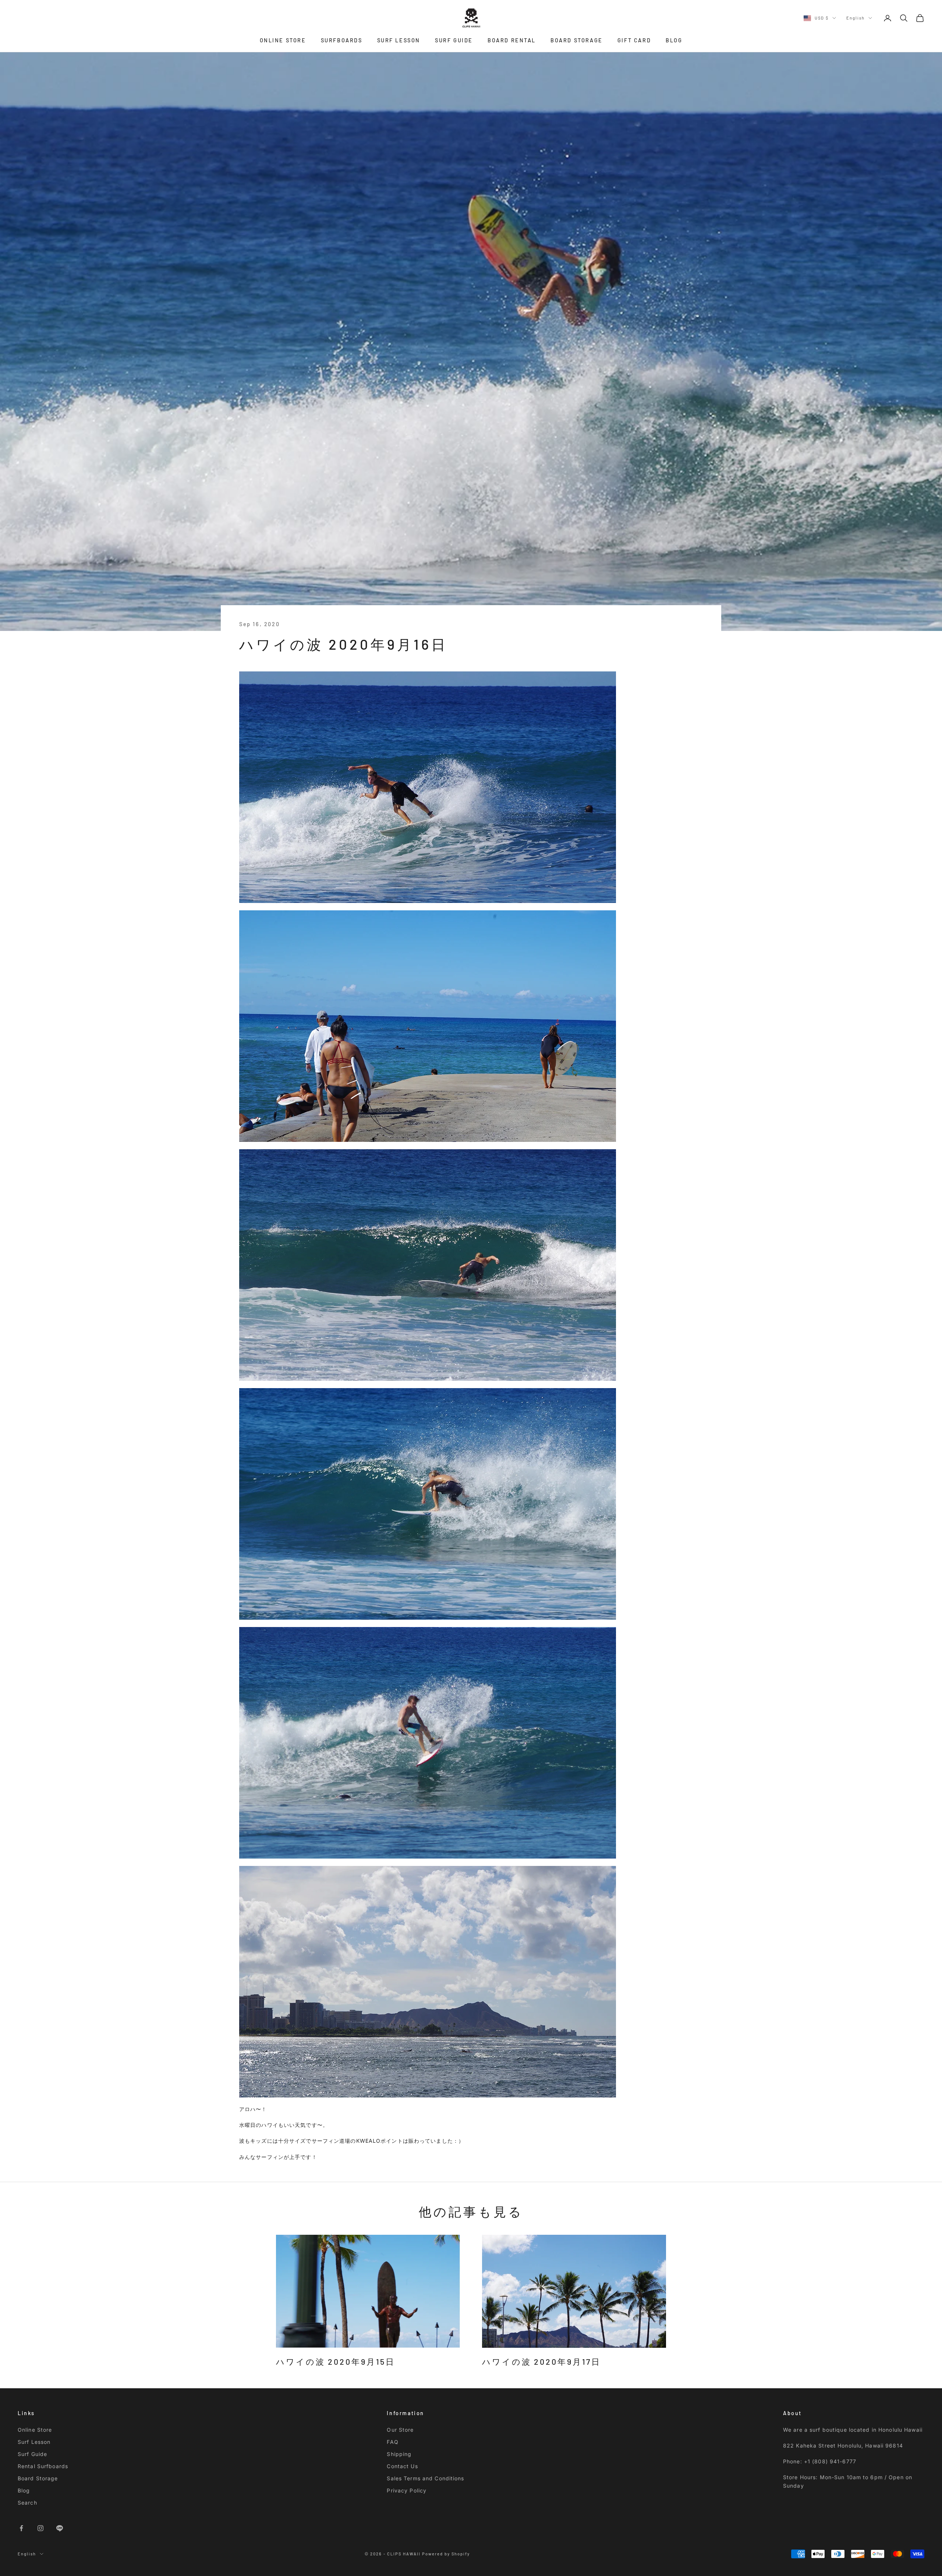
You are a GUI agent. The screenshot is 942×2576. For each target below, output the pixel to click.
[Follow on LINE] (60, 2528)
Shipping (399, 2454)
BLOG (674, 40)
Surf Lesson (34, 2442)
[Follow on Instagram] (40, 2528)
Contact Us (402, 2466)
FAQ (392, 2442)
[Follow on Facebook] (21, 2528)
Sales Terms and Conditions (425, 2478)
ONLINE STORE (283, 40)
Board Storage (38, 2478)
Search (27, 2503)
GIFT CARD (634, 40)
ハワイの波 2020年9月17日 (541, 2361)
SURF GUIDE (454, 40)
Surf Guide (32, 2454)
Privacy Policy (407, 2490)
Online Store (35, 2430)
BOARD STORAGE (577, 40)
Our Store (400, 2430)
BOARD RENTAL (512, 40)
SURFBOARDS (342, 40)
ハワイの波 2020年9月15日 (336, 2361)
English (856, 18)
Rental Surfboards (43, 2466)
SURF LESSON (399, 40)
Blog (24, 2490)
